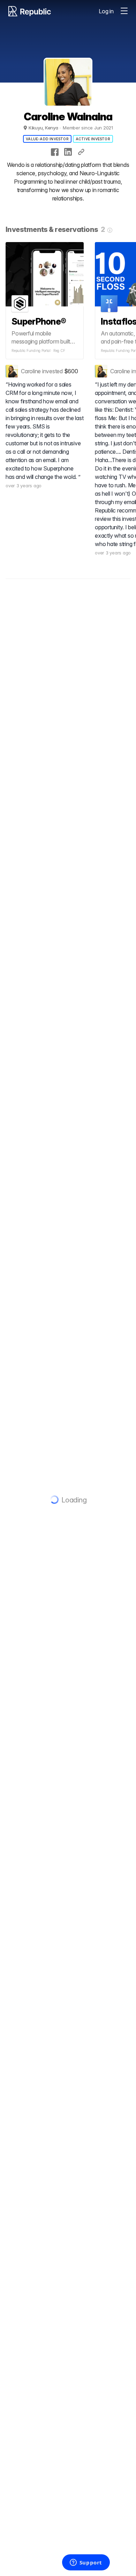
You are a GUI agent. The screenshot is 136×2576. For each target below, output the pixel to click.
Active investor (93, 139)
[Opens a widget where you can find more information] (86, 2563)
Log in (106, 11)
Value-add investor (47, 139)
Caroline (31, 371)
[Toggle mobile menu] (124, 11)
